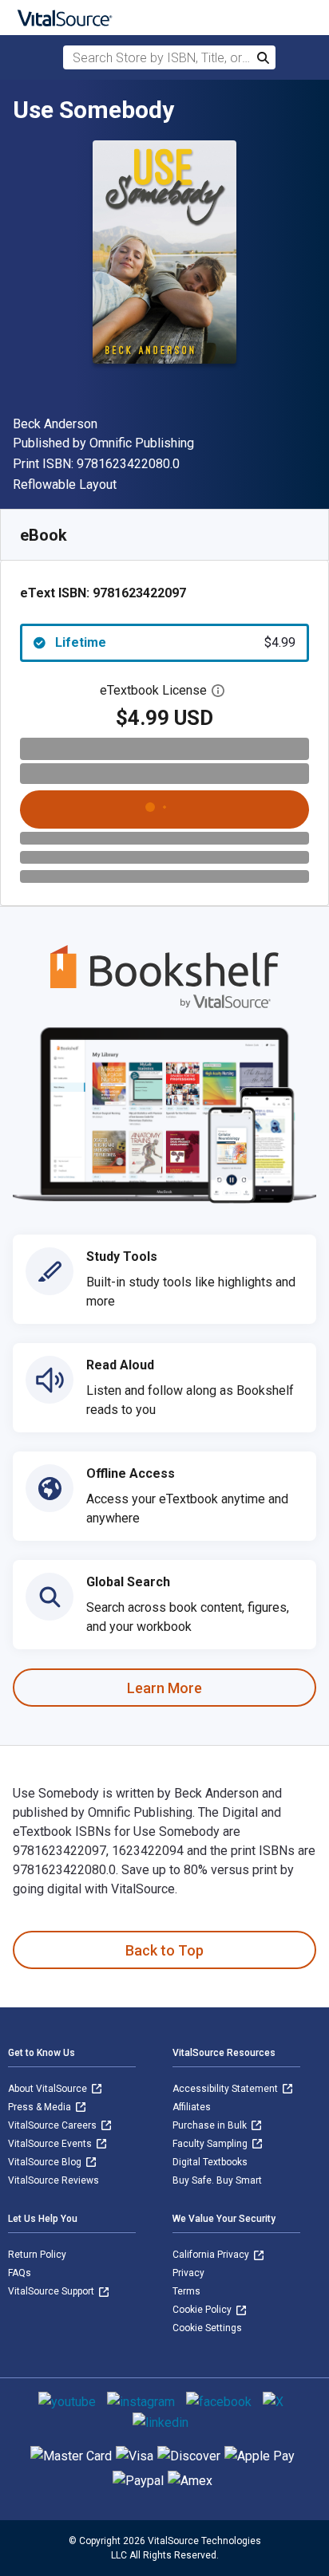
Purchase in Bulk (211, 2125)
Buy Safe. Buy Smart (217, 2180)
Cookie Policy (203, 2310)
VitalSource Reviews (54, 2180)
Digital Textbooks (210, 2162)
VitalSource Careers (54, 2125)
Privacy (188, 2273)
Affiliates (192, 2107)
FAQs (20, 2273)
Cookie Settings (207, 2328)
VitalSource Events (51, 2144)
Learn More (164, 1688)
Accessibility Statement (226, 2089)
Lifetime (175, 642)
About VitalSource (49, 2089)
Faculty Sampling (211, 2144)
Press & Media (41, 2107)
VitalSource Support (52, 2291)
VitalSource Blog (46, 2162)
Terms (186, 2291)
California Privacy (212, 2255)
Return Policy (37, 2255)
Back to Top (164, 1950)
